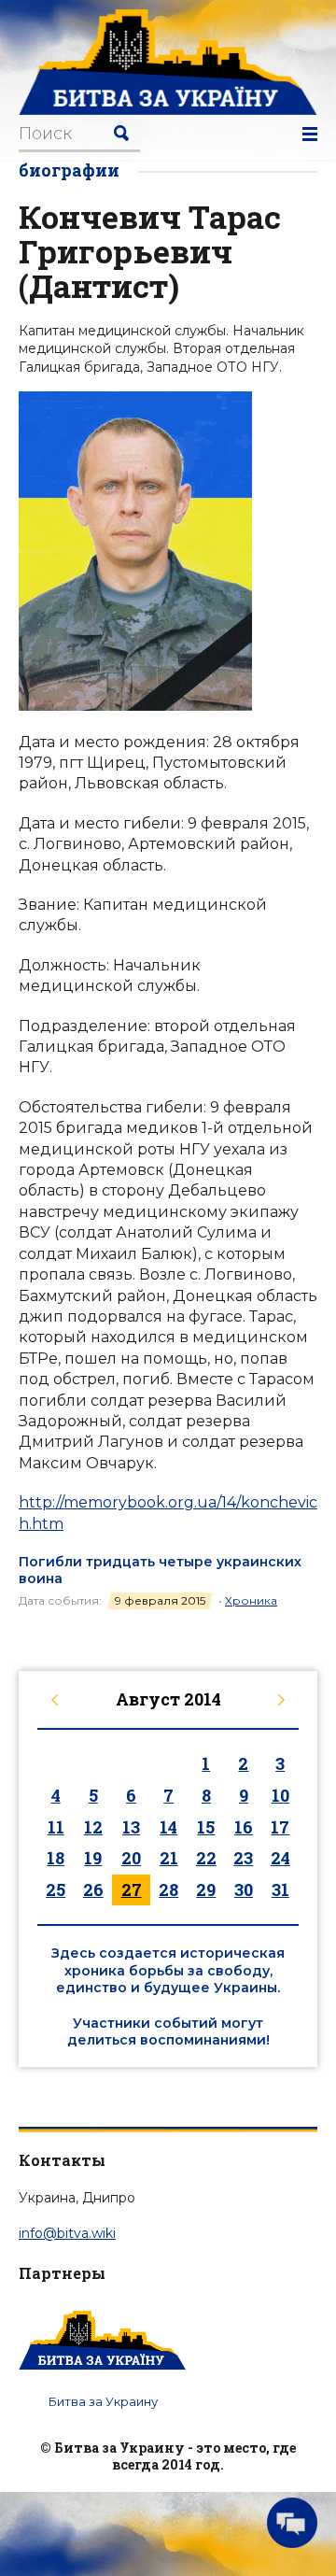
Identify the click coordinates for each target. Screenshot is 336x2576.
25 (56, 1890)
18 (56, 1858)
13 (131, 1827)
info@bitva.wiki (67, 2233)
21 (169, 1858)
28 (168, 1890)
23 (243, 1858)
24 (280, 1858)
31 (280, 1890)
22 (206, 1858)
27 (132, 1890)
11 (56, 1827)
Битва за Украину (103, 2401)
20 (131, 1858)
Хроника (251, 1600)
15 (206, 1827)
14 (168, 1827)
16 (244, 1827)
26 (93, 1890)
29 (206, 1890)
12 (93, 1827)
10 (280, 1795)
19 (93, 1858)
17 (280, 1827)
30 (244, 1890)
